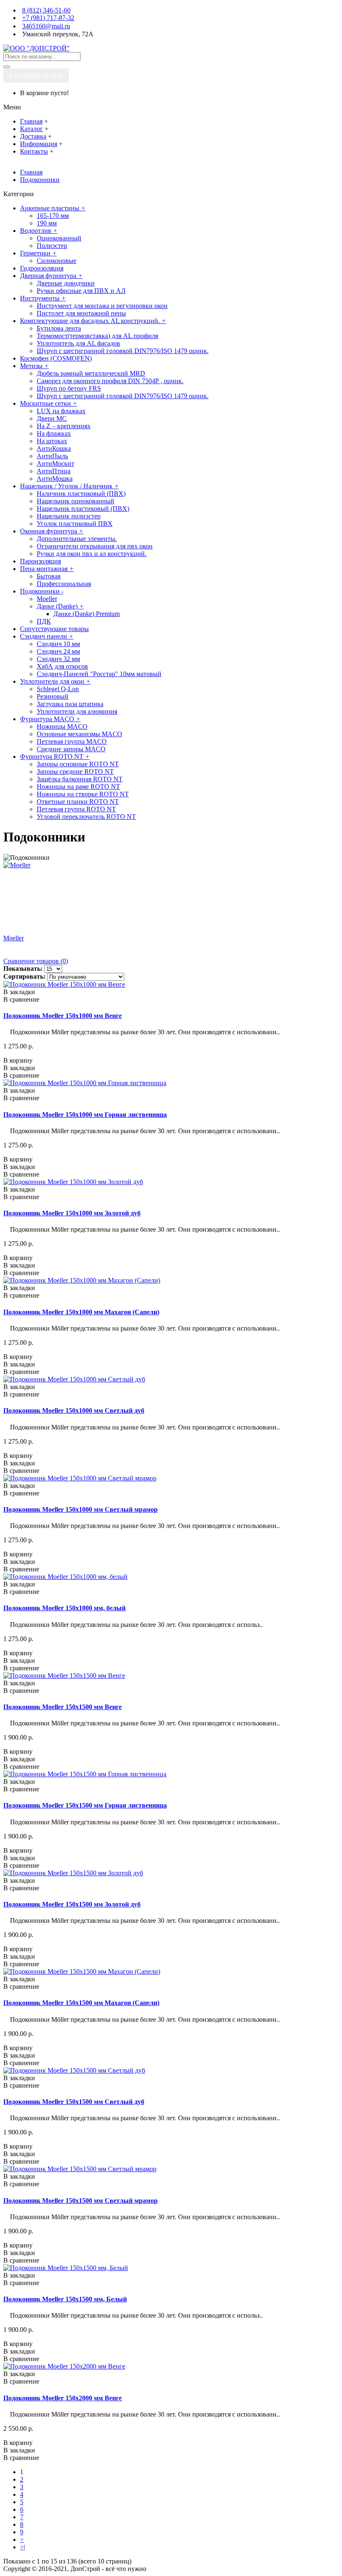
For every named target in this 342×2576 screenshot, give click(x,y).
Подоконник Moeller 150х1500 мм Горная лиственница (85, 1805)
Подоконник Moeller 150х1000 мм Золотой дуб (72, 1213)
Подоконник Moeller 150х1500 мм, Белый (65, 2299)
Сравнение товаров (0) (36, 961)
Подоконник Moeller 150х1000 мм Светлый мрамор (80, 1509)
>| (23, 2547)
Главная (31, 172)
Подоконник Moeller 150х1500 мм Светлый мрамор (80, 2201)
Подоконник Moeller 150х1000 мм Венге (63, 1016)
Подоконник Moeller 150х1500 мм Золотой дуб (72, 1904)
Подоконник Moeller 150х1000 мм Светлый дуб (74, 1410)
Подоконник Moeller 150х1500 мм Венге (63, 1707)
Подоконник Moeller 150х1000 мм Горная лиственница (85, 1115)
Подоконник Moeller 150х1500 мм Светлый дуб (74, 2102)
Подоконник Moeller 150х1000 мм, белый (64, 1608)
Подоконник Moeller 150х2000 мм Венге (63, 2398)
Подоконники (40, 180)
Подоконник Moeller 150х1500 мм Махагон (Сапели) (81, 2003)
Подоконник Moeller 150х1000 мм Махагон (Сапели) (81, 1312)
